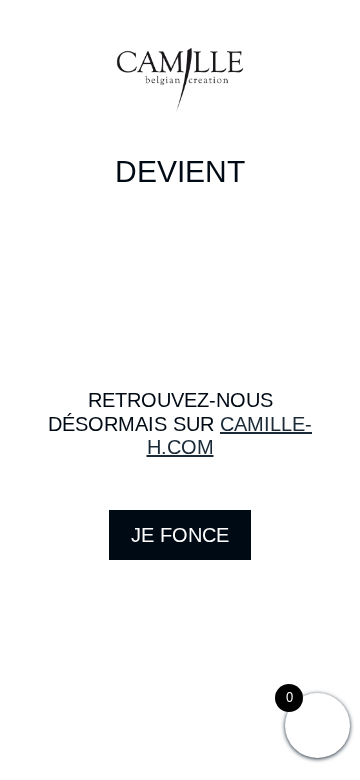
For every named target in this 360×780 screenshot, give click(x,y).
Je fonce (180, 535)
